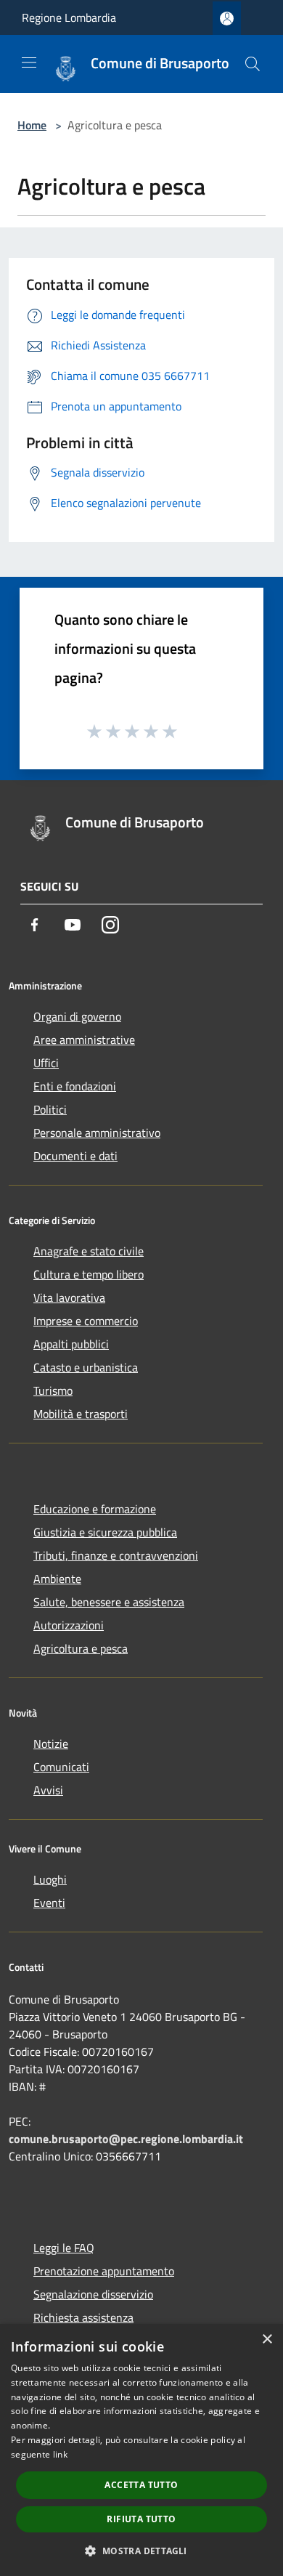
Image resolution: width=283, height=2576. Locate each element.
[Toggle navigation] (29, 62)
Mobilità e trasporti (81, 1414)
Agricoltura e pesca (81, 1648)
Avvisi (48, 1790)
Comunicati (61, 1767)
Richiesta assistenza (83, 2317)
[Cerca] (253, 64)
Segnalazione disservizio (93, 2294)
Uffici (46, 1063)
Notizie (51, 1743)
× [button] (267, 2340)
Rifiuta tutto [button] (141, 2519)
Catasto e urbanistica (86, 1367)
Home (32, 125)
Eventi (49, 1903)
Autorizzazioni (69, 1625)
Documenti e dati (75, 1156)
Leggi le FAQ (64, 2248)
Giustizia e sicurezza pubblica (105, 1532)
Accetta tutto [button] (141, 2485)
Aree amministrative (84, 1040)
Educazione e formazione (95, 1509)
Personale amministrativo (97, 1133)
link (60, 2454)
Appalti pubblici (71, 1344)
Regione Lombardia (69, 17)
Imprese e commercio (86, 1321)
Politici (50, 1109)
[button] (141, 2551)
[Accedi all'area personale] (227, 19)
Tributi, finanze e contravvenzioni (116, 1555)
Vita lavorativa (69, 1297)
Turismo (53, 1390)
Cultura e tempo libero (89, 1274)
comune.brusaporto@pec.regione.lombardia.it (126, 2139)
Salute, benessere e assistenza (109, 1602)
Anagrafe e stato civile (89, 1251)
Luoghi (50, 1879)
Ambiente (57, 1579)
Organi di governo (77, 1016)
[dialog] (141, 2450)
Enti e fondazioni (75, 1086)
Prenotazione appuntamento (104, 2271)
